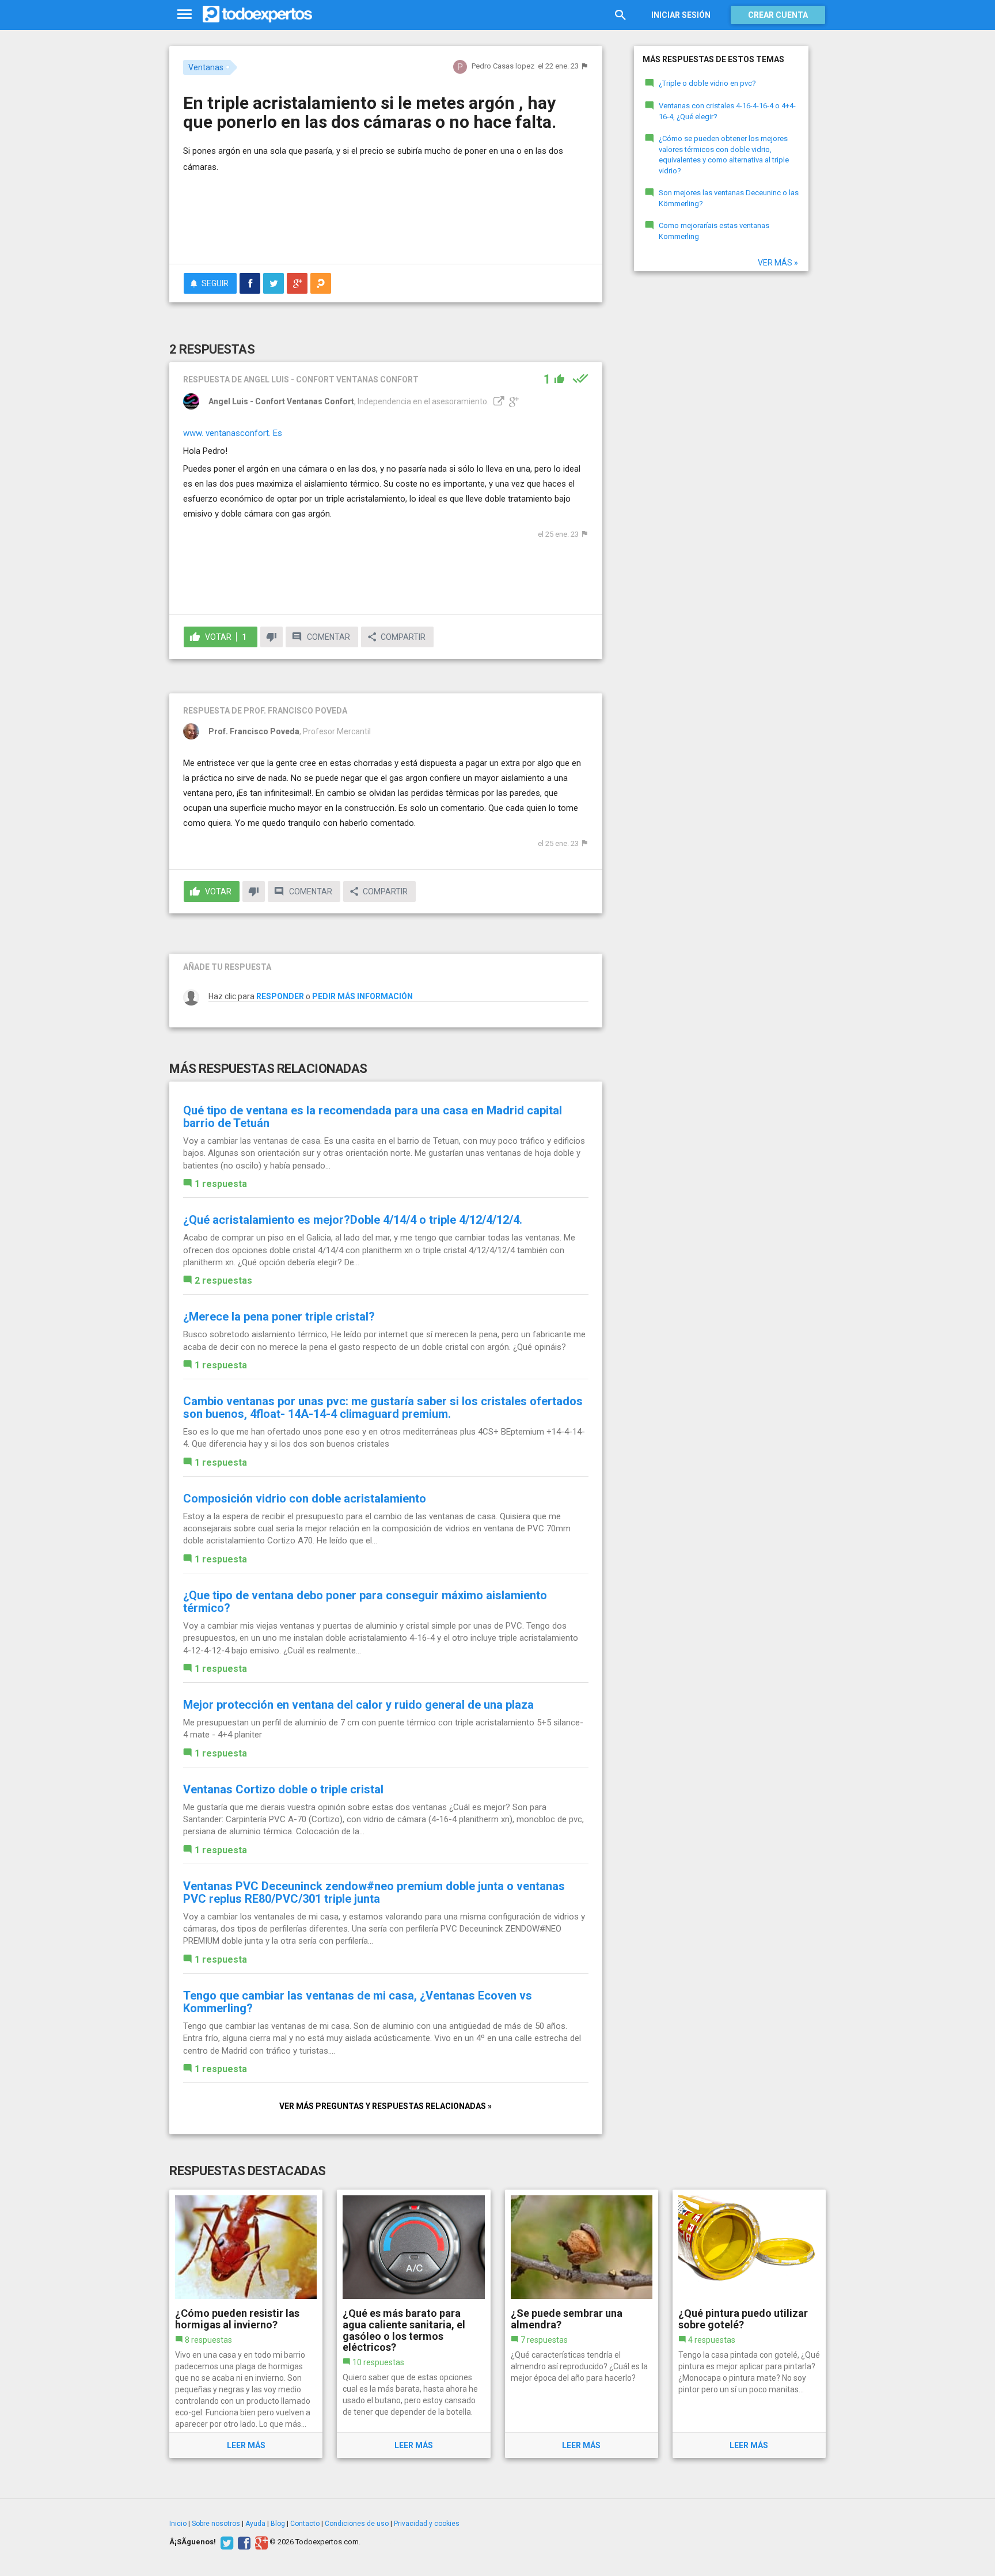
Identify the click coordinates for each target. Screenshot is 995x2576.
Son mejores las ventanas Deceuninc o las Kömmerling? (729, 198)
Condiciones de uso (357, 2524)
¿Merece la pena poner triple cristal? (279, 1317)
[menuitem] (250, 283)
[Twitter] (225, 2542)
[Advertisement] (386, 223)
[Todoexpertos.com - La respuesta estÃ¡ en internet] (257, 14)
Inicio (178, 2524)
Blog (278, 2524)
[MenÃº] (185, 15)
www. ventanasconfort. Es (233, 433)
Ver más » (778, 263)
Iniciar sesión (681, 15)
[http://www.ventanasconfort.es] (498, 401)
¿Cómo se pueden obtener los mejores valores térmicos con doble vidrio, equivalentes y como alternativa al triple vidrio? (724, 155)
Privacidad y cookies (427, 2524)
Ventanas (206, 67)
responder (280, 996)
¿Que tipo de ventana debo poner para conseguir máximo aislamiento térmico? (365, 1602)
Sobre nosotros (216, 2524)
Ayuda (255, 2524)
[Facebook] (243, 2542)
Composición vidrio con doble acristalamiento (305, 1498)
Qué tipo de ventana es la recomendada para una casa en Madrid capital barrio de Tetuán (373, 1117)
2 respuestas (223, 1281)
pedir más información (362, 996)
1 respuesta (221, 1184)
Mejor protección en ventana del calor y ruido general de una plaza (358, 1705)
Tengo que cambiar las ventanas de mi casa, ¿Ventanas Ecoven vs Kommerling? (358, 2002)
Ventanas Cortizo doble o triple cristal (283, 1789)
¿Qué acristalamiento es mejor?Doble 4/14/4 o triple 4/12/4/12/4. (353, 1220)
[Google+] (260, 2542)
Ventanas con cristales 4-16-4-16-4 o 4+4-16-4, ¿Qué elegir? (727, 111)
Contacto (305, 2524)
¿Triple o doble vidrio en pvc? (707, 83)
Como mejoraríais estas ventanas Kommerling (714, 231)
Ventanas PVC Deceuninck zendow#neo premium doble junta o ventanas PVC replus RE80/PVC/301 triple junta (374, 1892)
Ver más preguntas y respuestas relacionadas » (386, 2106)
